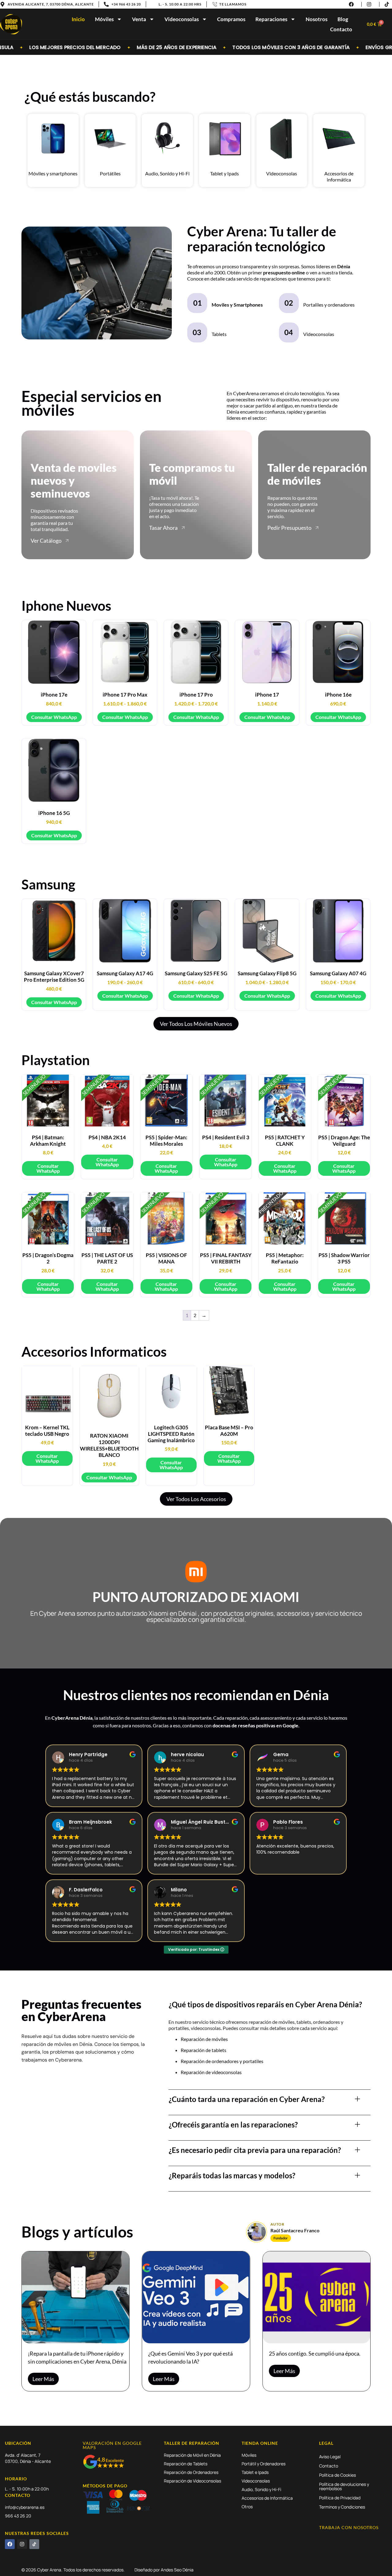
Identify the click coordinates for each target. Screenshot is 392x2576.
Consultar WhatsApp (54, 717)
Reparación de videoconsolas (211, 2072)
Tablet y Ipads (224, 173)
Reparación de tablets (204, 2050)
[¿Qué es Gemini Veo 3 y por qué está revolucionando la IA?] (196, 2297)
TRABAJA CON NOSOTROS (349, 2527)
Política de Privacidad (340, 2498)
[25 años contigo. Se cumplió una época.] (317, 2297)
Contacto (341, 29)
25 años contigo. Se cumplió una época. (315, 2353)
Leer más (43, 2379)
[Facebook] (10, 2544)
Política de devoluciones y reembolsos (344, 2486)
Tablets (219, 334)
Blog (343, 19)
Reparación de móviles (204, 2039)
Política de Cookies (337, 2475)
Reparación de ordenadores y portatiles (222, 2061)
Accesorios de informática (339, 176)
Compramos (231, 19)
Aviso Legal (330, 2457)
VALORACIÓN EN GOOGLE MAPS (112, 2445)
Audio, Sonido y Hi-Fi (167, 173)
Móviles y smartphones (53, 173)
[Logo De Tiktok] (34, 2544)
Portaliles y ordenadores (329, 305)
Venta (139, 19)
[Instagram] (22, 2544)
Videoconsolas (182, 19)
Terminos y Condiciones (342, 2507)
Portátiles (110, 173)
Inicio (78, 19)
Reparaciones (271, 19)
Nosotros (317, 19)
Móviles (104, 19)
